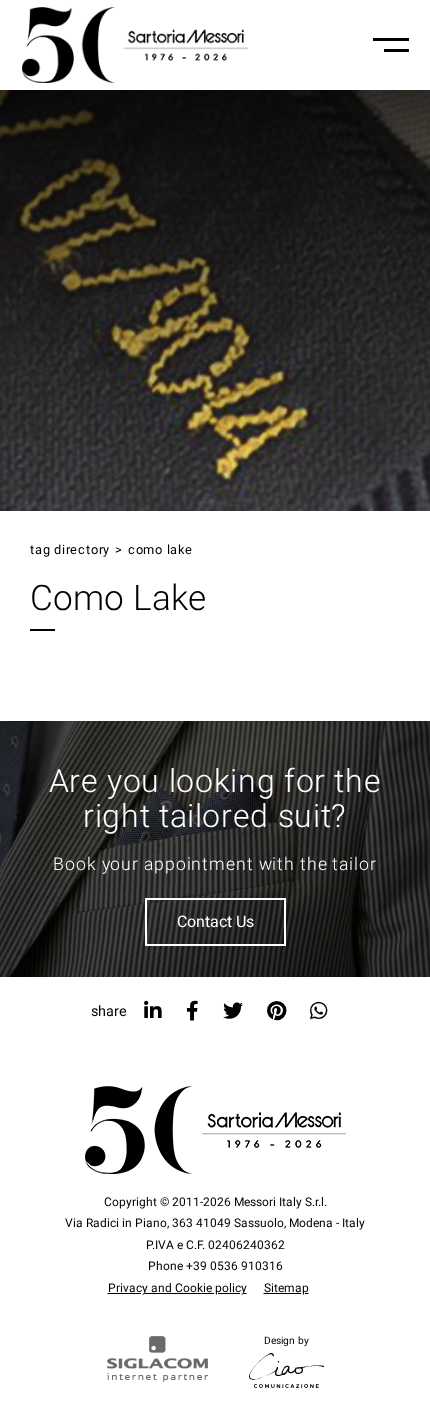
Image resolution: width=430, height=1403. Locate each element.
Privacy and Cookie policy (177, 1288)
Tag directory (70, 550)
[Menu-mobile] (391, 45)
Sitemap (286, 1288)
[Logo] (135, 45)
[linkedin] (153, 1011)
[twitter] (233, 1011)
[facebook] (192, 1011)
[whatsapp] (319, 1011)
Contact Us (215, 922)
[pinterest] (276, 1011)
